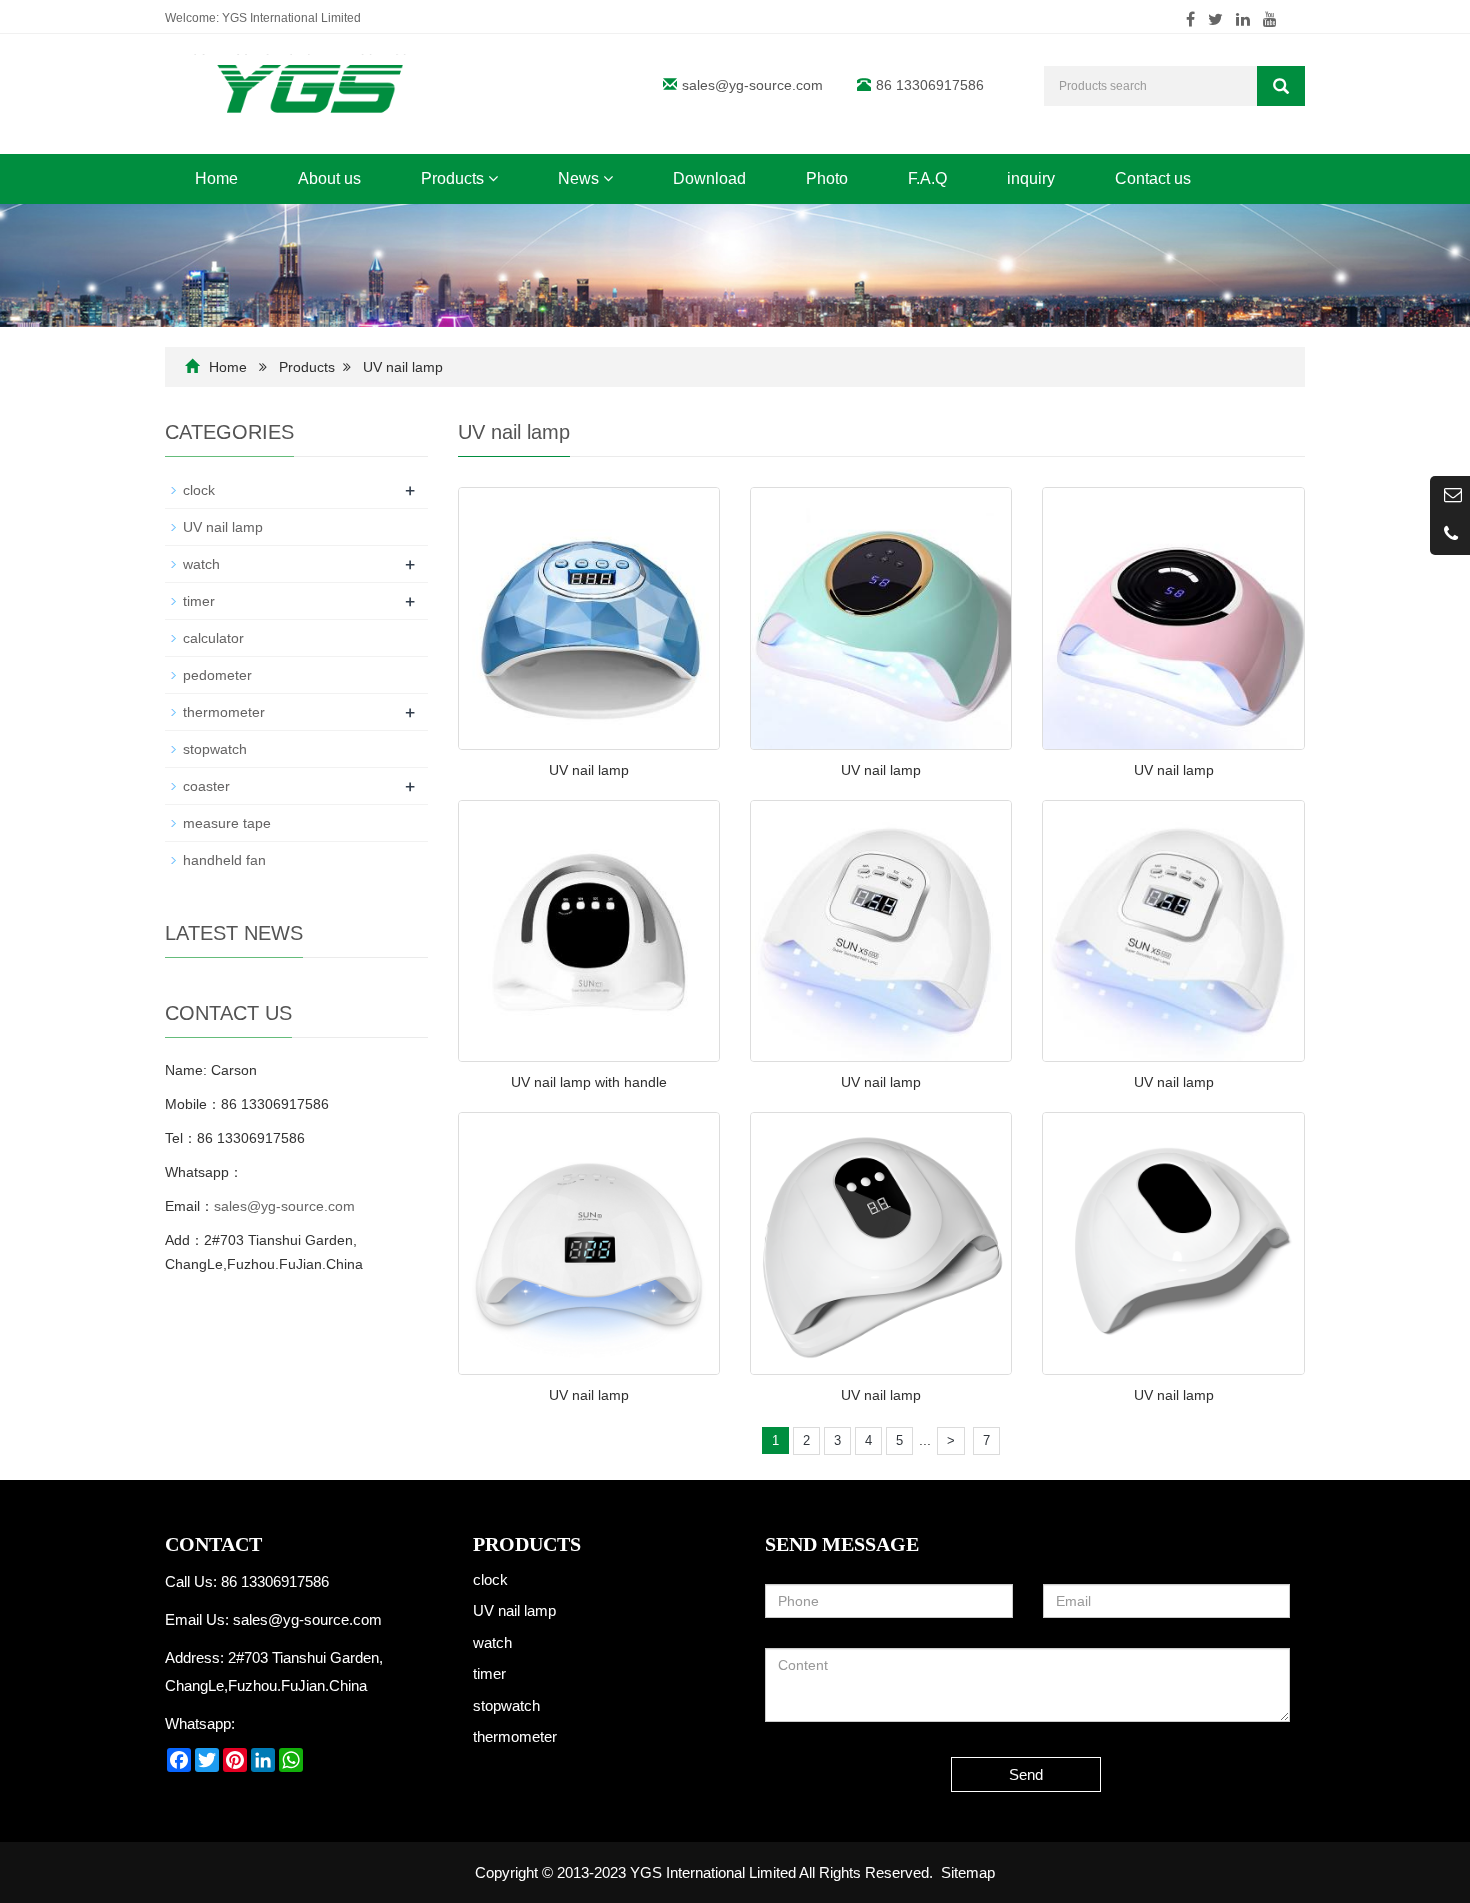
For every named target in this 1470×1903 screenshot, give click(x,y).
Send (1026, 1774)
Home (216, 178)
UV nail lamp (403, 367)
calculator (213, 638)
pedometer (217, 675)
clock (199, 490)
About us (329, 178)
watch (201, 564)
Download (709, 178)
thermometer (224, 712)
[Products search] (1281, 86)
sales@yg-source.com (752, 85)
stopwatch (215, 749)
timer (199, 601)
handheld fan (224, 860)
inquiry (1031, 178)
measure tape (227, 823)
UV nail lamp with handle (589, 1082)
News (580, 178)
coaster (206, 786)
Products (454, 178)
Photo (827, 178)
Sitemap (968, 1872)
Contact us (1153, 178)
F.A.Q (927, 178)
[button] (493, 178)
